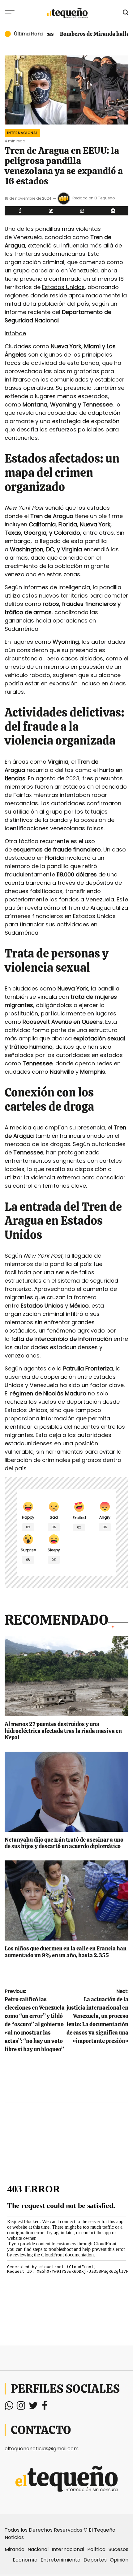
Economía (25, 2560)
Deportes (95, 2560)
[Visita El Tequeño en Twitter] (33, 2407)
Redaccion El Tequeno (94, 198)
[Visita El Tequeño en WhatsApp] (9, 2407)
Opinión (119, 2560)
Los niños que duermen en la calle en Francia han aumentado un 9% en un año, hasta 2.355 (66, 1952)
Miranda (15, 2549)
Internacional (22, 133)
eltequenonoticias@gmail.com (42, 2449)
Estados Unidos (63, 287)
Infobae (15, 333)
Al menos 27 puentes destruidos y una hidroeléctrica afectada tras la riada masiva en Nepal (63, 1731)
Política (96, 2549)
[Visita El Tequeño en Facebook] (45, 2407)
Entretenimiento (60, 2560)
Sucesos (118, 2549)
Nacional (38, 2549)
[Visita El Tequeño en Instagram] (21, 2407)
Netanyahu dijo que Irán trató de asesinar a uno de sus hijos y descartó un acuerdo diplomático (64, 1843)
